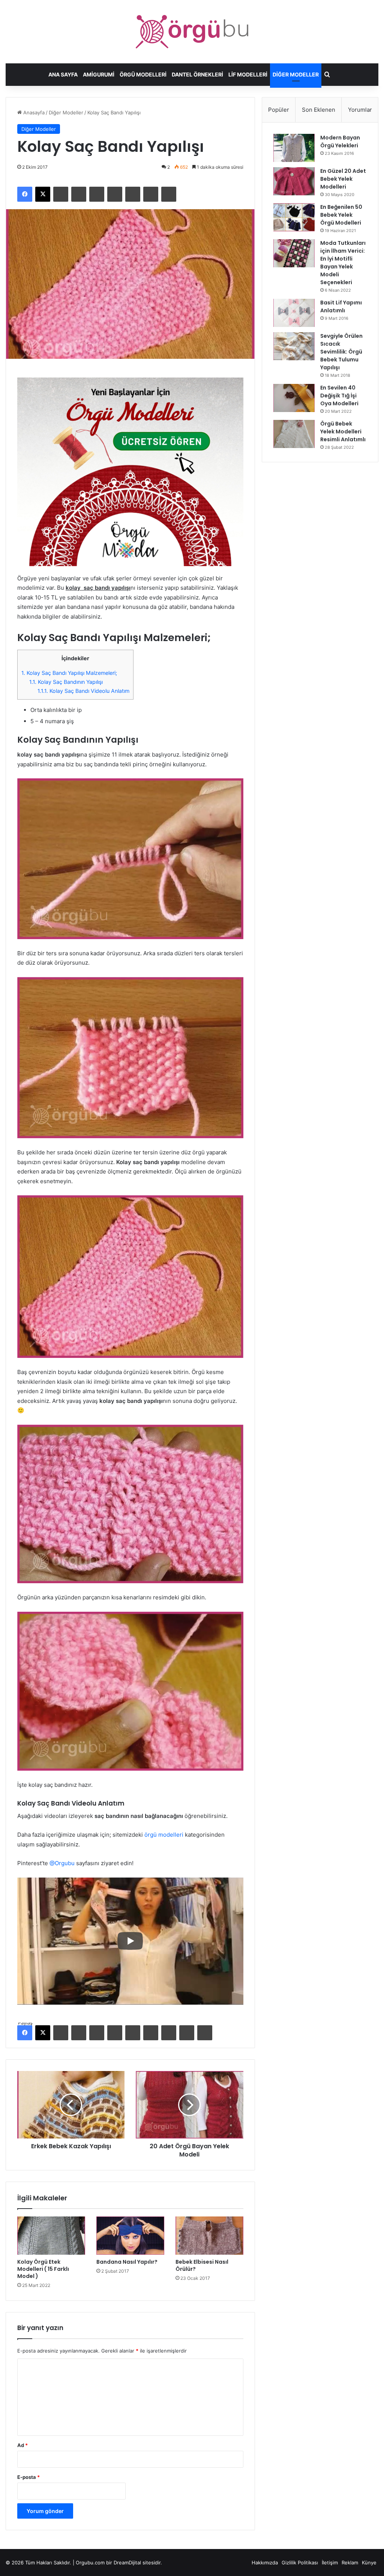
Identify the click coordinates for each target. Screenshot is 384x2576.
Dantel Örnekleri (197, 74)
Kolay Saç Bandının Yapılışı (66, 682)
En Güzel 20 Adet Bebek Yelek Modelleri (343, 179)
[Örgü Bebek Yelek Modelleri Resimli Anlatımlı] (294, 434)
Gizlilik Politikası (300, 2563)
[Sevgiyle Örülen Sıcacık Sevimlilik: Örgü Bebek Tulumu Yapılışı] (294, 346)
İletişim (330, 2563)
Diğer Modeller (296, 74)
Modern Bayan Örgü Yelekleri (340, 142)
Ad (22, 2445)
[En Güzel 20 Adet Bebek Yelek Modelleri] (294, 181)
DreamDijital (127, 2563)
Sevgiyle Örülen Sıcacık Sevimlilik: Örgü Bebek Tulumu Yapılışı (341, 352)
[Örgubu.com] (192, 32)
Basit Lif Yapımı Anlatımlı (341, 306)
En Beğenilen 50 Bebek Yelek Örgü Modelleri (341, 215)
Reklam (350, 2563)
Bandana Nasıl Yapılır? (127, 2262)
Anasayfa (33, 112)
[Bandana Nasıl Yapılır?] (130, 2236)
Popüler (279, 110)
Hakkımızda (265, 2563)
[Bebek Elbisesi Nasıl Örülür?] (209, 2236)
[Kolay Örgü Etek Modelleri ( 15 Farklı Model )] (51, 2236)
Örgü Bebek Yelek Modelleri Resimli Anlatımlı (343, 432)
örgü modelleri (164, 1835)
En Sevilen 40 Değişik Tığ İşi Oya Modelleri (339, 396)
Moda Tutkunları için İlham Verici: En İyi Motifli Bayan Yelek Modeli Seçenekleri (343, 263)
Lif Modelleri (248, 74)
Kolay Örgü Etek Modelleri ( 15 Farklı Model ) (43, 2269)
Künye (369, 2563)
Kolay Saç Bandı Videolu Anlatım (83, 691)
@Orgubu (62, 1863)
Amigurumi (99, 74)
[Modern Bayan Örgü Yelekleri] (294, 148)
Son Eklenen (319, 110)
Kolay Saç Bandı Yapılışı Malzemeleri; (69, 673)
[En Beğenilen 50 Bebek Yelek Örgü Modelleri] (294, 217)
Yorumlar (360, 110)
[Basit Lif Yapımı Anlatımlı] (294, 313)
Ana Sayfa (63, 74)
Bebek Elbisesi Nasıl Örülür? (202, 2265)
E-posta (28, 2477)
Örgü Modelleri (143, 74)
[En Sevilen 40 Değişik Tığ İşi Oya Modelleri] (294, 398)
